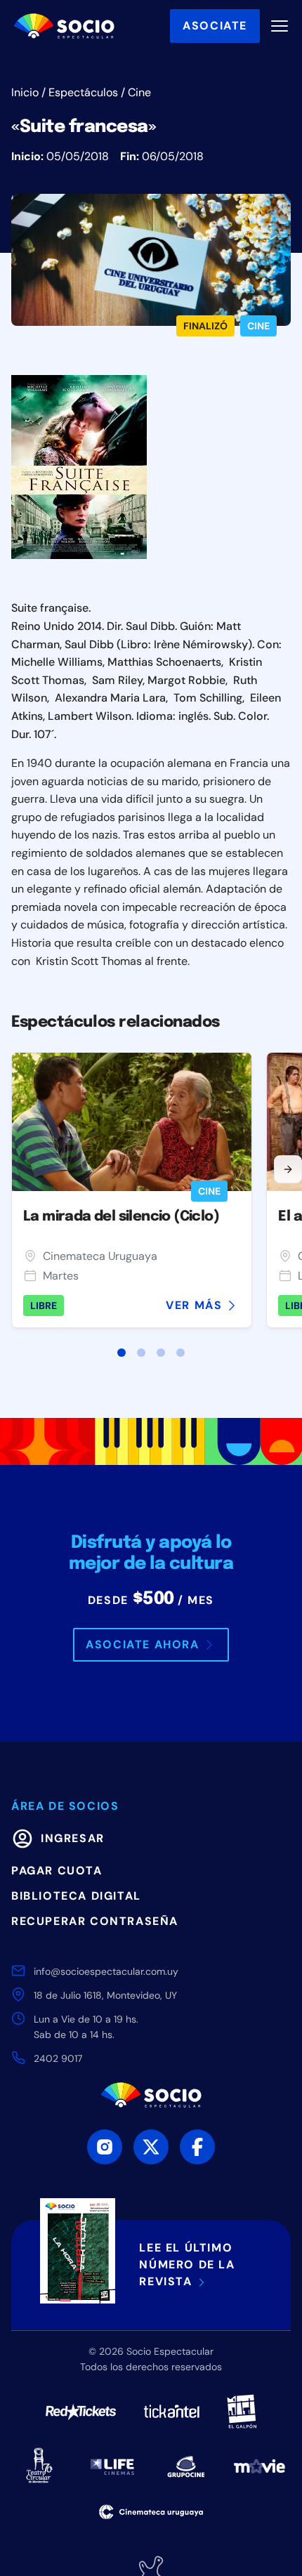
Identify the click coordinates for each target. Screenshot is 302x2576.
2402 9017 (58, 2058)
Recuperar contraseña (95, 1921)
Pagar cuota (57, 1871)
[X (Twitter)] (151, 2147)
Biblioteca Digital (76, 1896)
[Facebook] (197, 2147)
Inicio (25, 92)
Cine (139, 92)
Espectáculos (83, 92)
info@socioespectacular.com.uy (106, 1971)
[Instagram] (105, 2147)
